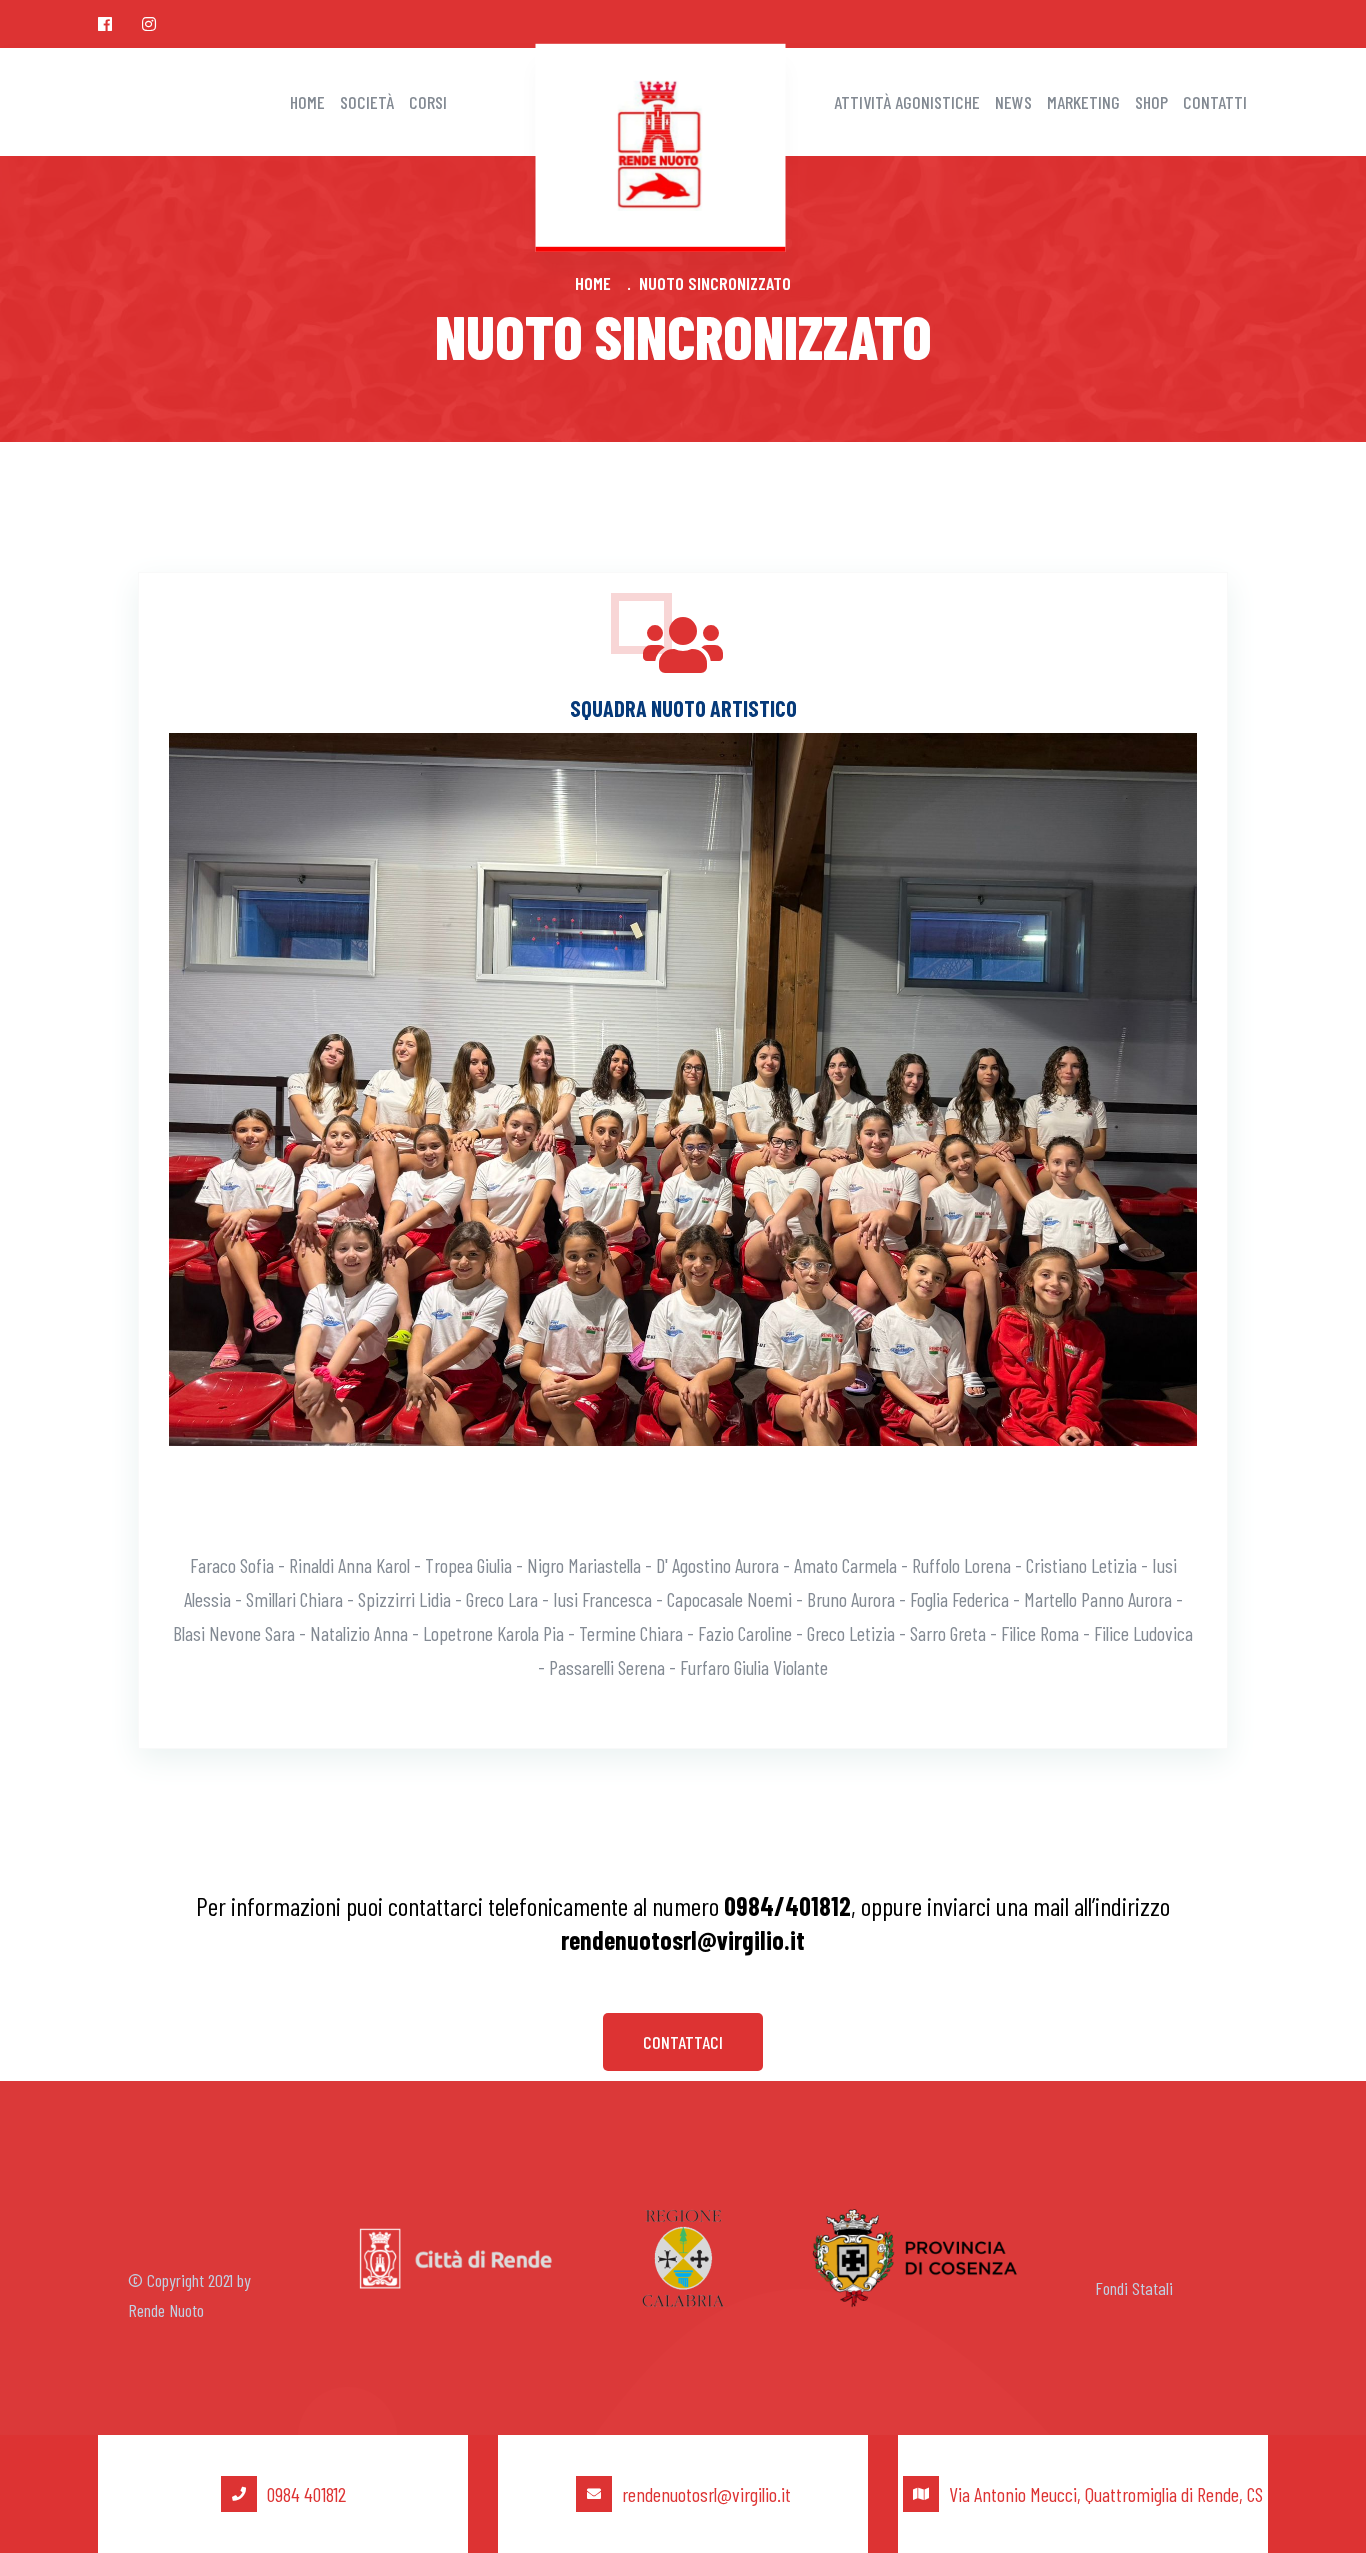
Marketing (1083, 102)
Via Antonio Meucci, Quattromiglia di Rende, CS (1106, 2494)
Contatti (1215, 102)
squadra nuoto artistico (683, 708)
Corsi (428, 102)
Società (367, 102)
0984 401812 (306, 2494)
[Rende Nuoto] (661, 142)
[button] (683, 2042)
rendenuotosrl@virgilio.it (706, 2494)
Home (307, 102)
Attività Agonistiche (907, 102)
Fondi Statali (1134, 2288)
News (1013, 102)
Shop (1151, 102)
